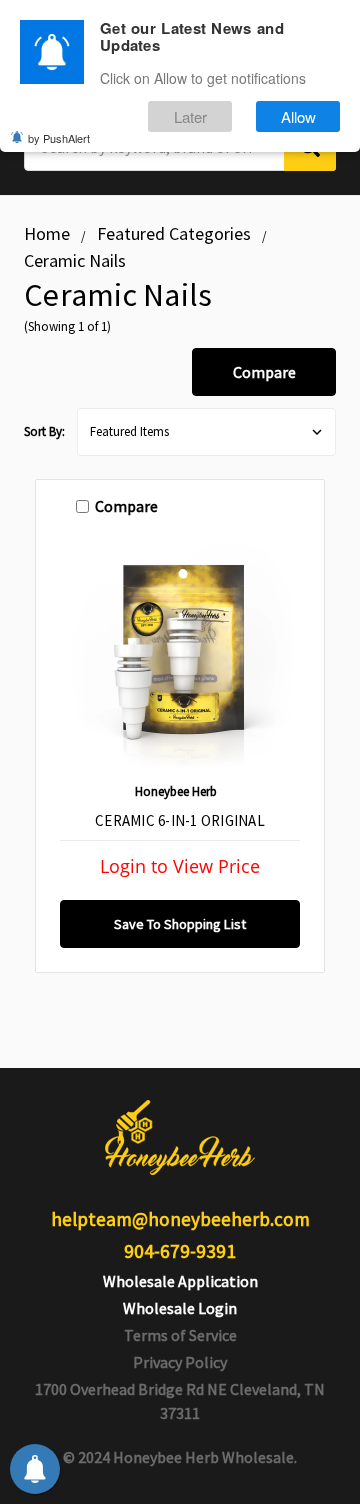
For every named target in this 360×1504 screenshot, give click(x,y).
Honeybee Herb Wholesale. (205, 1457)
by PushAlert (59, 138)
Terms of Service (180, 1335)
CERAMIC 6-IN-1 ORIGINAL (180, 820)
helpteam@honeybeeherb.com (180, 1219)
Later (190, 116)
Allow (298, 116)
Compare (264, 372)
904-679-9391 (180, 1251)
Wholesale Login (180, 1308)
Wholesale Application (180, 1281)
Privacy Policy (180, 1362)
